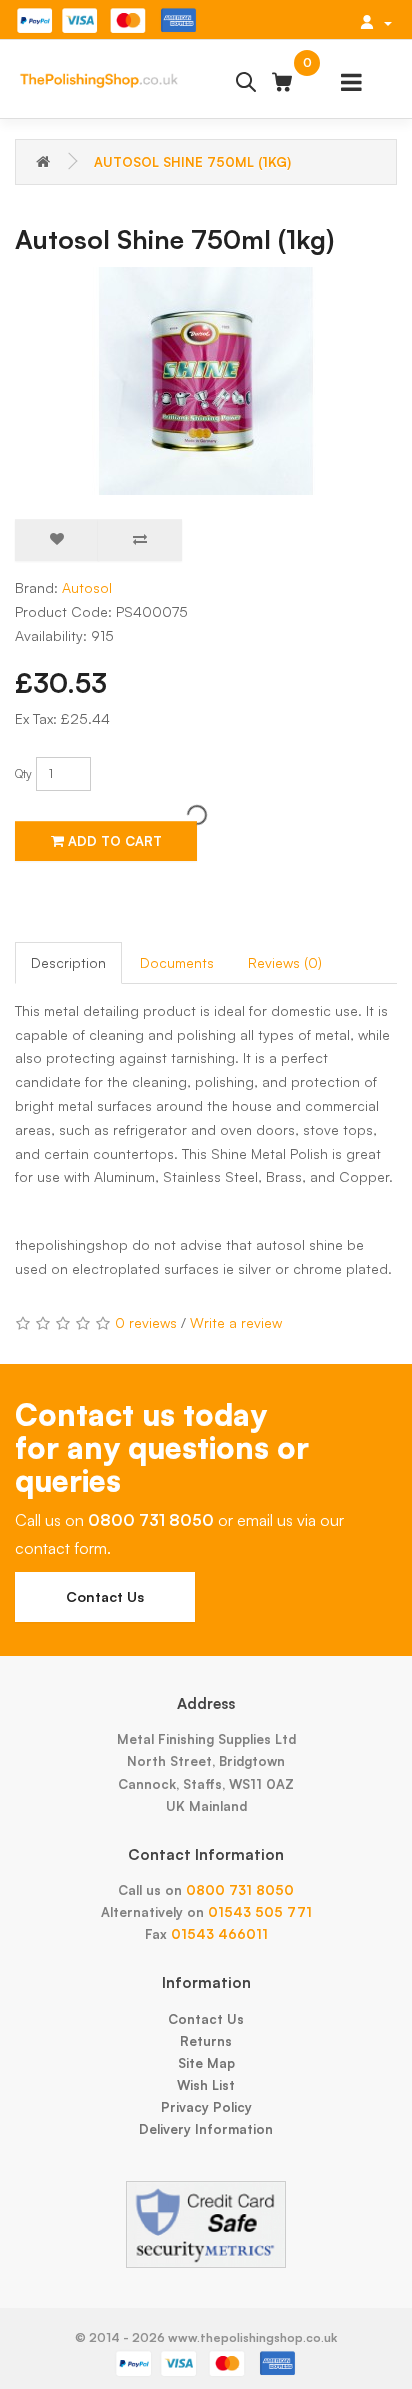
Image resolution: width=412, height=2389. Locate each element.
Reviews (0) (285, 962)
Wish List (206, 2085)
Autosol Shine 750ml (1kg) (192, 162)
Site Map (206, 2063)
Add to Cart (113, 841)
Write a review (236, 1322)
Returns (206, 2041)
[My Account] (376, 22)
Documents (177, 962)
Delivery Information (206, 2129)
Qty (23, 773)
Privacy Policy (206, 2107)
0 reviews (146, 1322)
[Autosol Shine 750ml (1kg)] (206, 381)
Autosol (87, 587)
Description (68, 962)
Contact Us (105, 1596)
